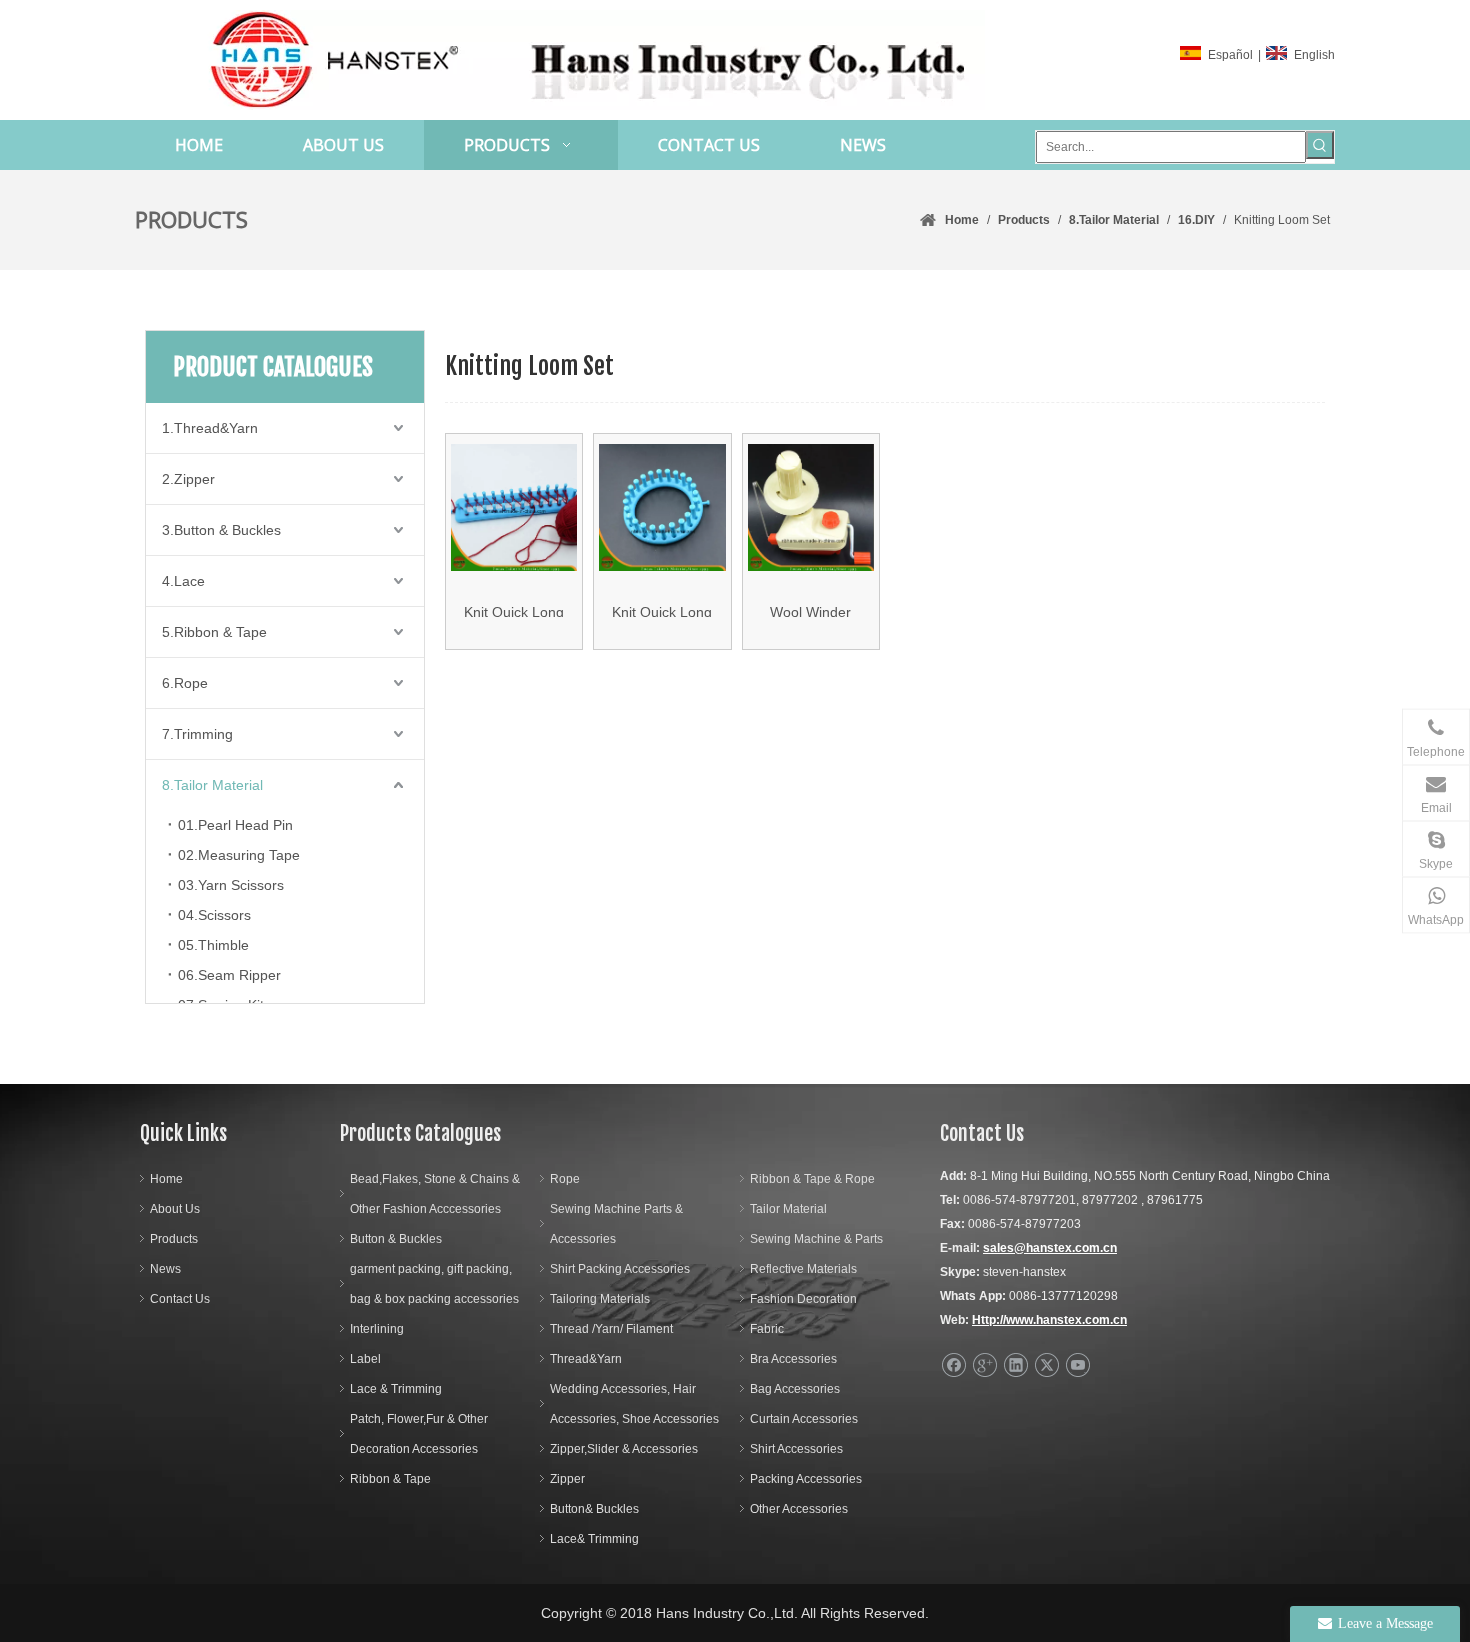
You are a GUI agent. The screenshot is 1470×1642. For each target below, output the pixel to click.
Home (166, 1179)
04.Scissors (214, 915)
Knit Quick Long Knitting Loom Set (514, 610)
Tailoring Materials (600, 1299)
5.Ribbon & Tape (214, 632)
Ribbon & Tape (390, 1479)
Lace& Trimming (594, 1539)
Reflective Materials (803, 1269)
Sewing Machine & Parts (816, 1239)
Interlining (377, 1329)
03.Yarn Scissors (231, 885)
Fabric (767, 1329)
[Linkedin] (1015, 1365)
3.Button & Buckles (221, 530)
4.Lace (183, 581)
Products (174, 1239)
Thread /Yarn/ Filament (611, 1329)
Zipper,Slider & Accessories (624, 1449)
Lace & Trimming (396, 1389)
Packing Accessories (806, 1479)
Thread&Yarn (586, 1359)
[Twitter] (1046, 1365)
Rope (565, 1179)
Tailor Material (788, 1209)
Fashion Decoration (803, 1299)
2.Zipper (188, 479)
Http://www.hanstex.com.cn (1049, 1320)
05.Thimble (213, 945)
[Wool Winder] (811, 508)
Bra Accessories (793, 1359)
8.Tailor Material (212, 785)
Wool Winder (810, 610)
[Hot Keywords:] (1320, 145)
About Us (175, 1209)
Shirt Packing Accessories (620, 1269)
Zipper (567, 1479)
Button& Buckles (594, 1509)
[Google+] (984, 1365)
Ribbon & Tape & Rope (812, 1179)
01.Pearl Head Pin (235, 825)
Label (365, 1359)
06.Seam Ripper (229, 975)
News (165, 1269)
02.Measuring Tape (239, 855)
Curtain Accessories (804, 1419)
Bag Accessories (795, 1389)
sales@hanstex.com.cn (1050, 1248)
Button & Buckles (396, 1239)
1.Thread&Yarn (210, 428)
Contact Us (180, 1299)
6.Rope (185, 683)
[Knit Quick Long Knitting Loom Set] (514, 508)
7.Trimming (197, 734)
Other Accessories (799, 1509)
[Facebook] (953, 1365)
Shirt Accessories (796, 1449)
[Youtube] (1077, 1365)
